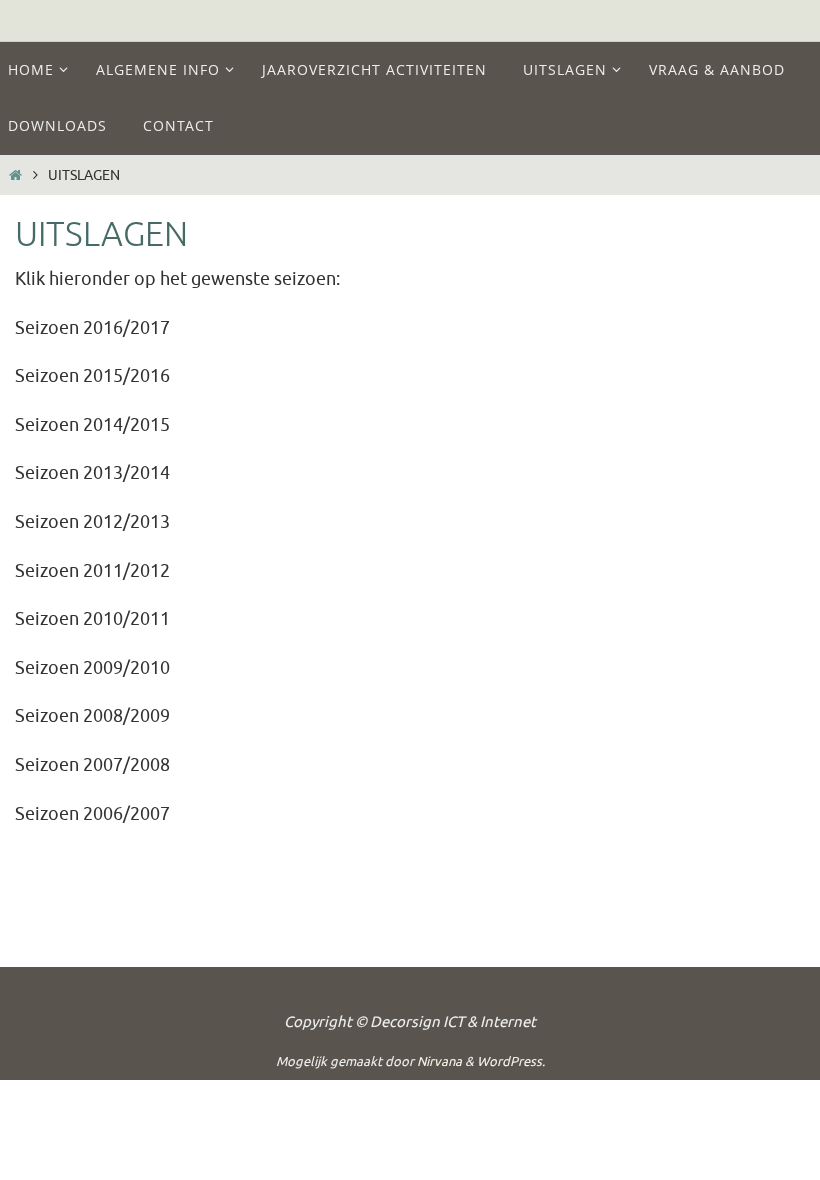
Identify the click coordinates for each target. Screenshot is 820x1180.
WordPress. (511, 1061)
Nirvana (439, 1061)
